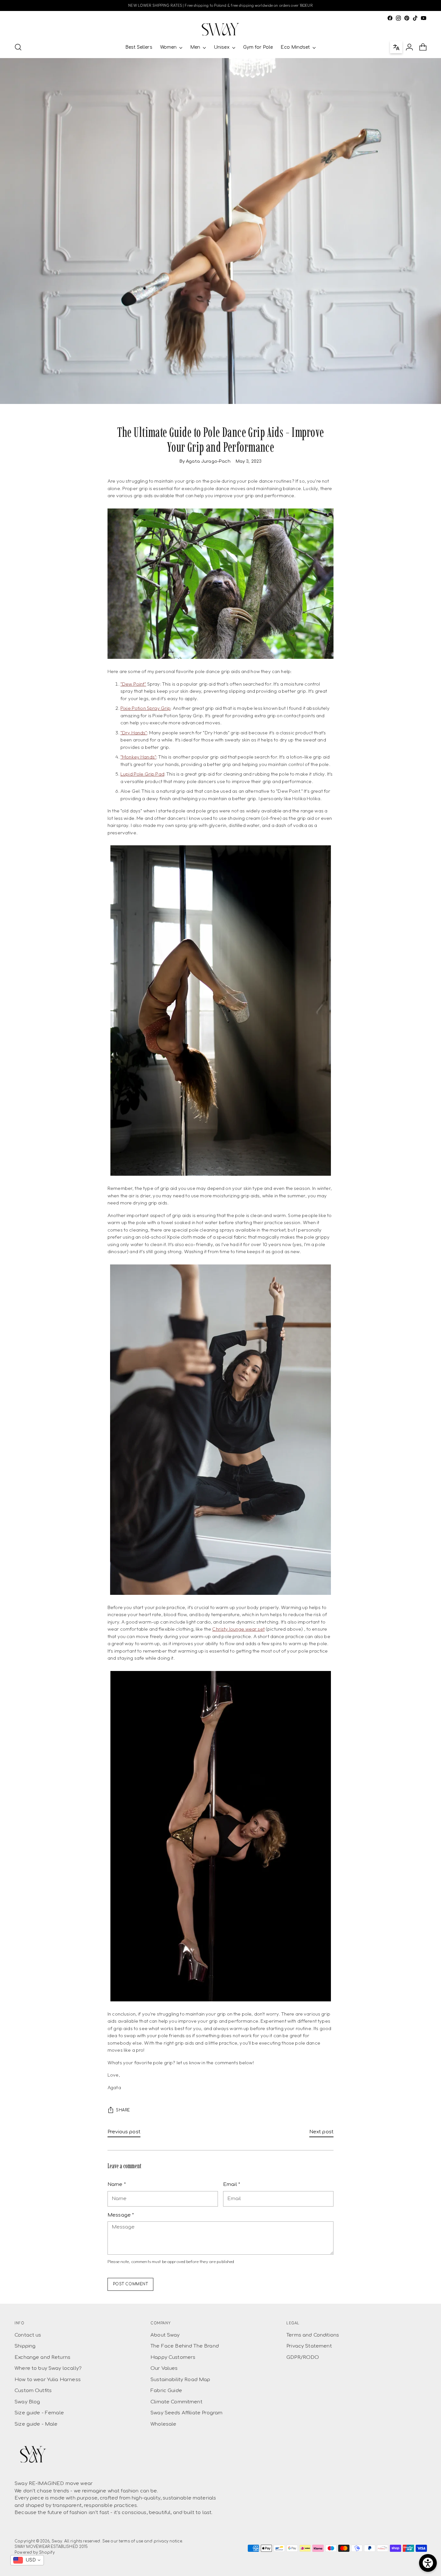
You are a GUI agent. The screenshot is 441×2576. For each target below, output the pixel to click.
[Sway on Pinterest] (407, 18)
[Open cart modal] (423, 47)
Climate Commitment (176, 2402)
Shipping (25, 2346)
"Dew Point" (133, 684)
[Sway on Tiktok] (415, 18)
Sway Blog (27, 2402)
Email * (232, 2184)
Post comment (131, 2284)
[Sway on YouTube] (424, 18)
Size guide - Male (36, 2424)
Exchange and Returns (42, 2357)
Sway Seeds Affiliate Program (186, 2413)
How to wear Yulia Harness (48, 2380)
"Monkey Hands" (138, 757)
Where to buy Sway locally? (48, 2368)
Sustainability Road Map (180, 2380)
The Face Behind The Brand (185, 2346)
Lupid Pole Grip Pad (142, 774)
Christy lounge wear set (238, 1629)
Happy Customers (173, 2357)
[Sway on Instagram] (398, 18)
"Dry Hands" (134, 733)
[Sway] (221, 29)
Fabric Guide (166, 2391)
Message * (121, 2215)
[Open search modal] (18, 47)
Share (123, 2110)
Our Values (164, 2368)
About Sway (165, 2335)
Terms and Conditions (313, 2335)
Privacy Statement (309, 2346)
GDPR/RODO (303, 2357)
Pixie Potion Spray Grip (145, 708)
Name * (117, 2184)
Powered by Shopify (35, 2553)
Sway (57, 2541)
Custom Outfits (33, 2391)
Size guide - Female (39, 2413)
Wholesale (163, 2424)
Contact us (28, 2335)
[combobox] (27, 2560)
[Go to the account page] (409, 47)
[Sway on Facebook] (390, 18)
